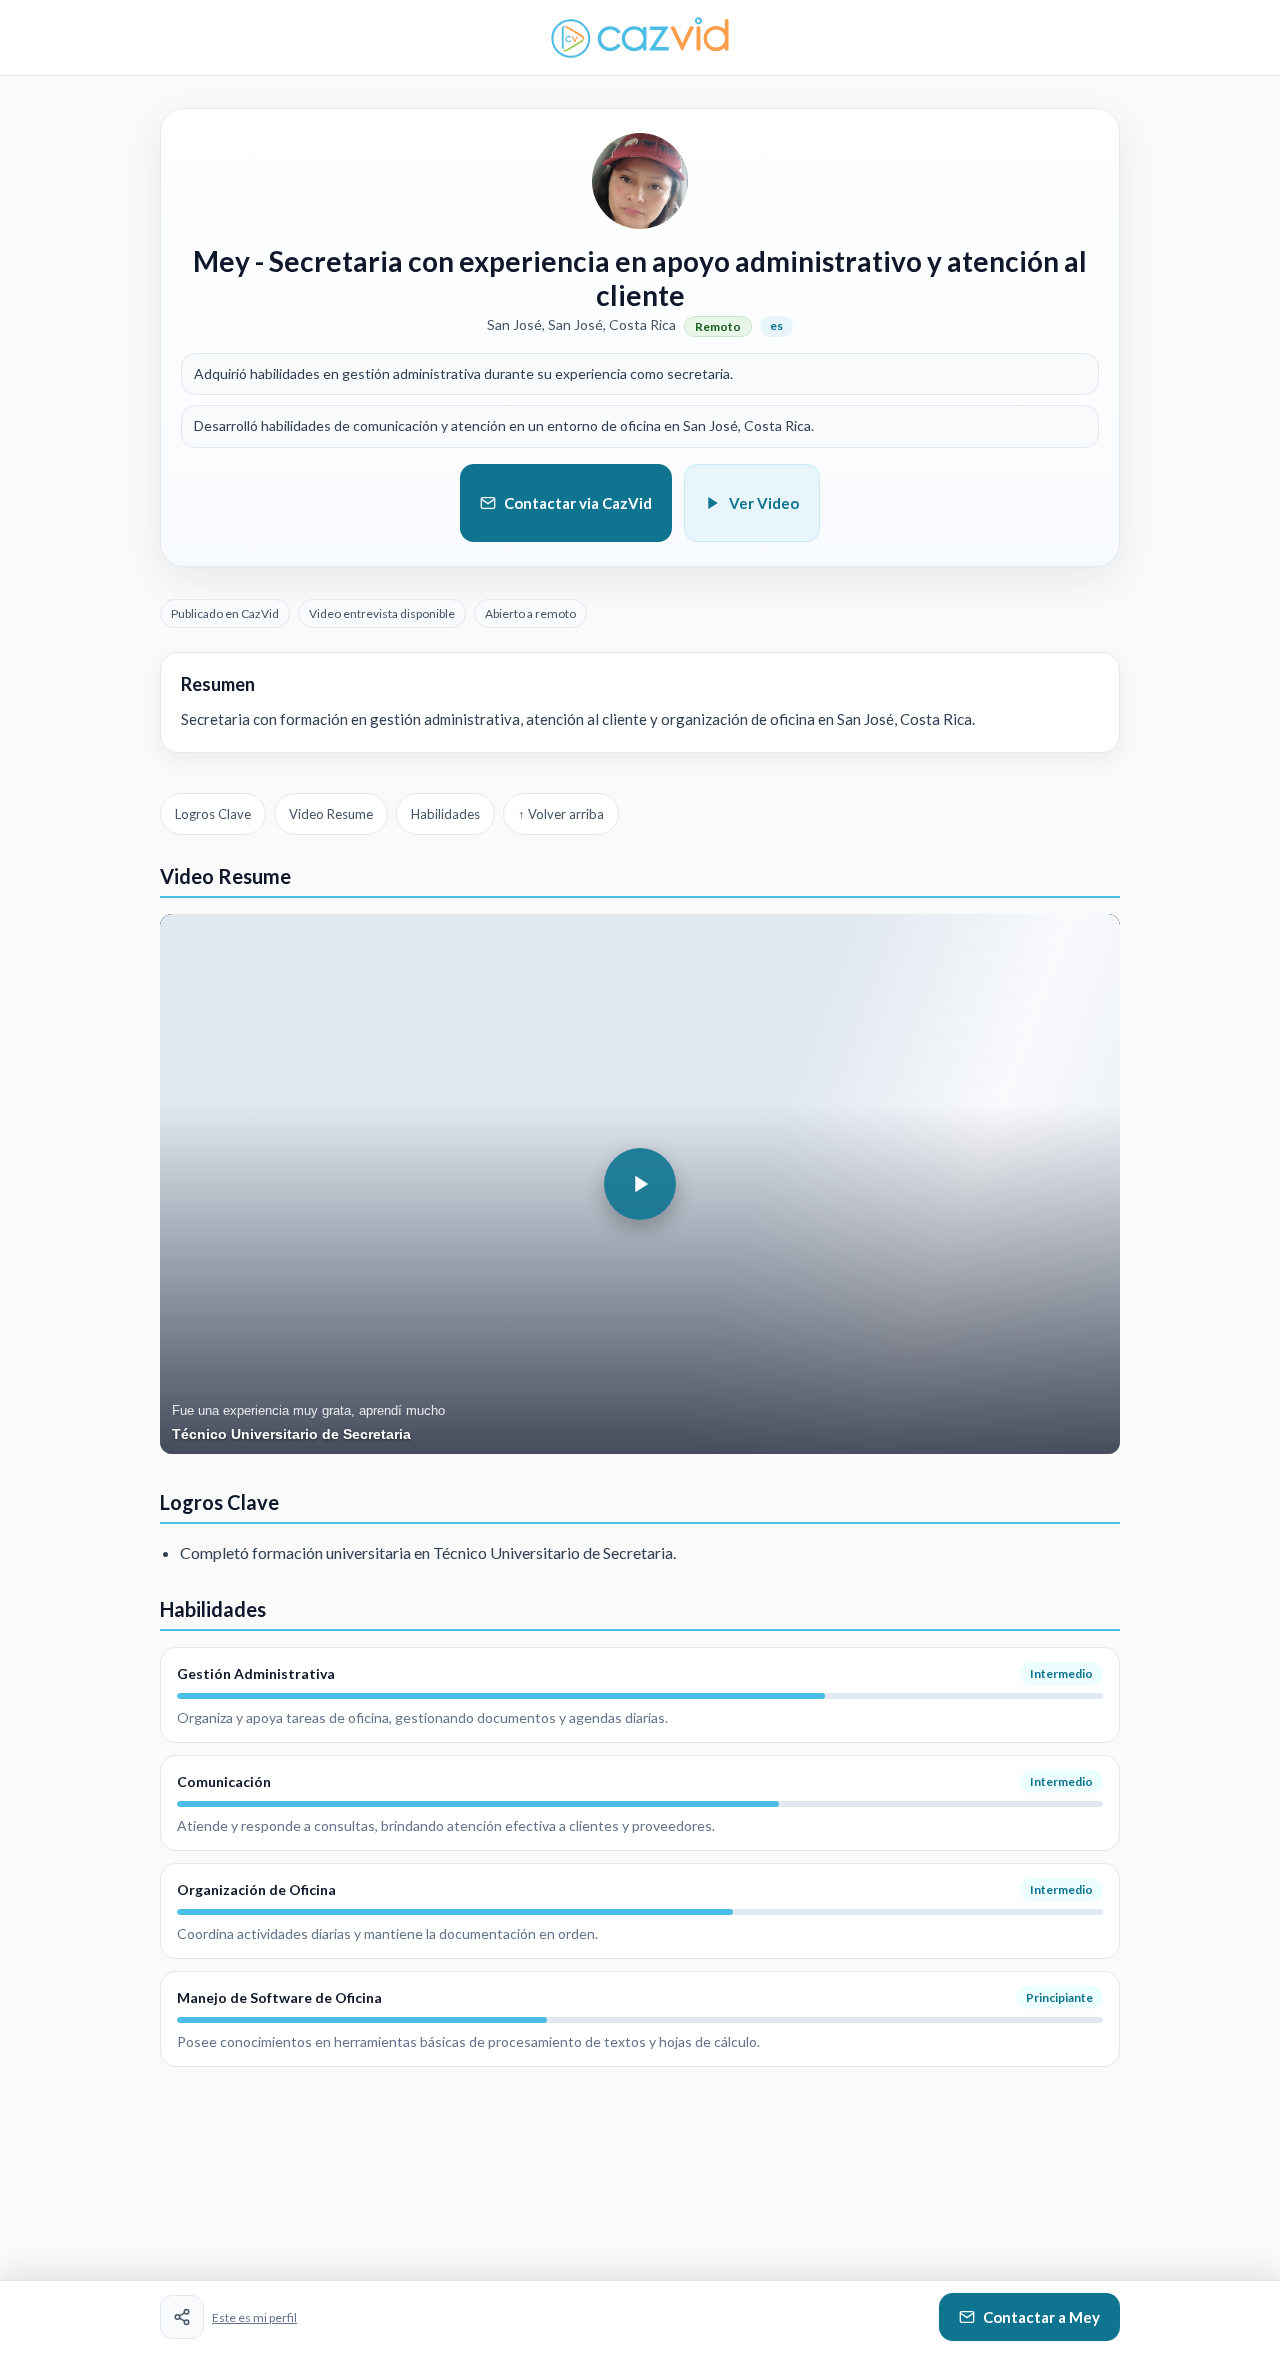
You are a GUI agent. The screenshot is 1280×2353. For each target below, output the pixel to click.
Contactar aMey (1041, 2317)
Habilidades (445, 814)
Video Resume (331, 814)
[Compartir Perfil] (182, 2317)
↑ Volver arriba (561, 814)
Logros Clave (213, 814)
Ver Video (764, 503)
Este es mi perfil (254, 2317)
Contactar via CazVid (578, 503)
